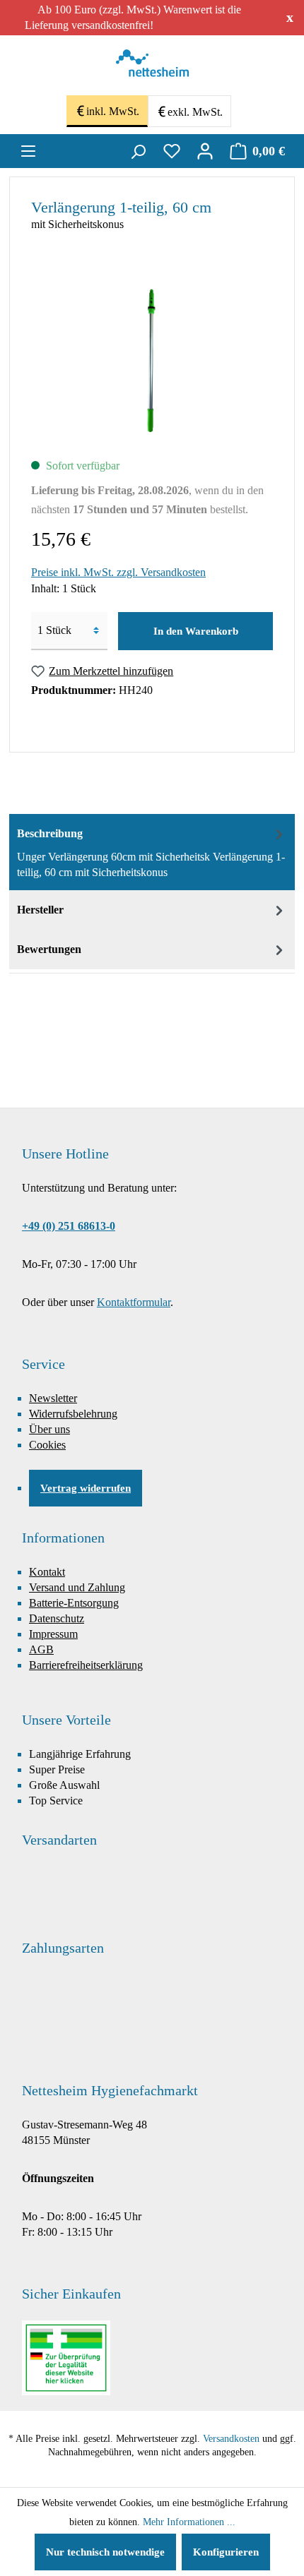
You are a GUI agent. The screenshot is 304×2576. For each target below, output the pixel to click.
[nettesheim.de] (152, 67)
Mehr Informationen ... (189, 2522)
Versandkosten (231, 2439)
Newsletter (53, 1398)
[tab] (152, 852)
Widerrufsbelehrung (73, 1414)
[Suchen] (138, 151)
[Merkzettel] (172, 151)
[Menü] (28, 151)
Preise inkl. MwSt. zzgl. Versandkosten (118, 572)
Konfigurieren (226, 2552)
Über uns (49, 1429)
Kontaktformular (134, 1302)
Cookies (47, 1445)
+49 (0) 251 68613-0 (69, 1226)
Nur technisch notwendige (105, 2552)
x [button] (290, 17)
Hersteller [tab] (40, 910)
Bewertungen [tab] (49, 949)
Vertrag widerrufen (86, 1488)
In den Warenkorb (196, 631)
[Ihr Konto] (205, 151)
